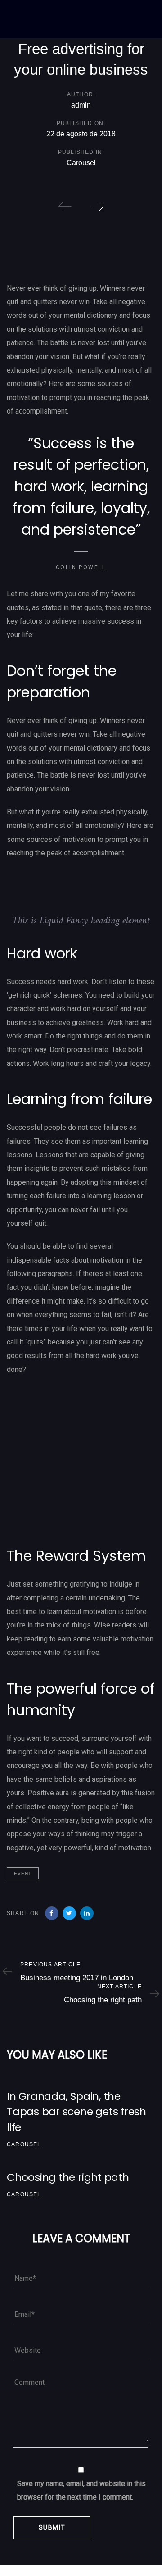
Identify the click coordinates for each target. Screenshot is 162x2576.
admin (81, 105)
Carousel (81, 163)
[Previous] (65, 207)
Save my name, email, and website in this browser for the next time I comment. (81, 2490)
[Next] (97, 207)
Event (23, 1873)
